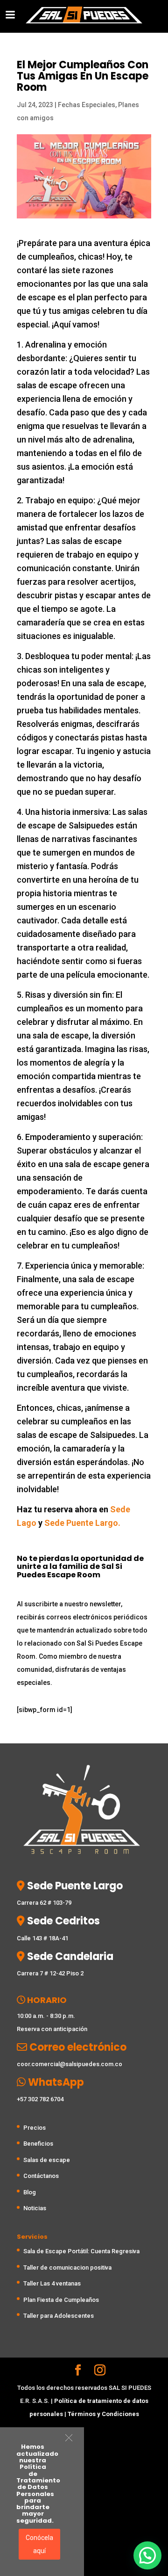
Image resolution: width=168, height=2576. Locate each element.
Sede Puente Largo (74, 1886)
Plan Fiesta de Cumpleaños (61, 2300)
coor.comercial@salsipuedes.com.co (70, 2064)
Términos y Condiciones (103, 2414)
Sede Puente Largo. (82, 1523)
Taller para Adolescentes (59, 2316)
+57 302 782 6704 (40, 2099)
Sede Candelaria (69, 1956)
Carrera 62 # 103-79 (44, 1903)
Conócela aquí (39, 2544)
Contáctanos (41, 2176)
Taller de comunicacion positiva (67, 2268)
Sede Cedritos (62, 1921)
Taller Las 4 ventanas (52, 2283)
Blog (30, 2192)
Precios (35, 2128)
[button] (69, 2438)
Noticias (35, 2208)
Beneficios (38, 2144)
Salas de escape (47, 2160)
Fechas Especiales (87, 105)
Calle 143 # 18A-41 (42, 1938)
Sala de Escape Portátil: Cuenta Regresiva (81, 2251)
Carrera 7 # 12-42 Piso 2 (50, 1973)
